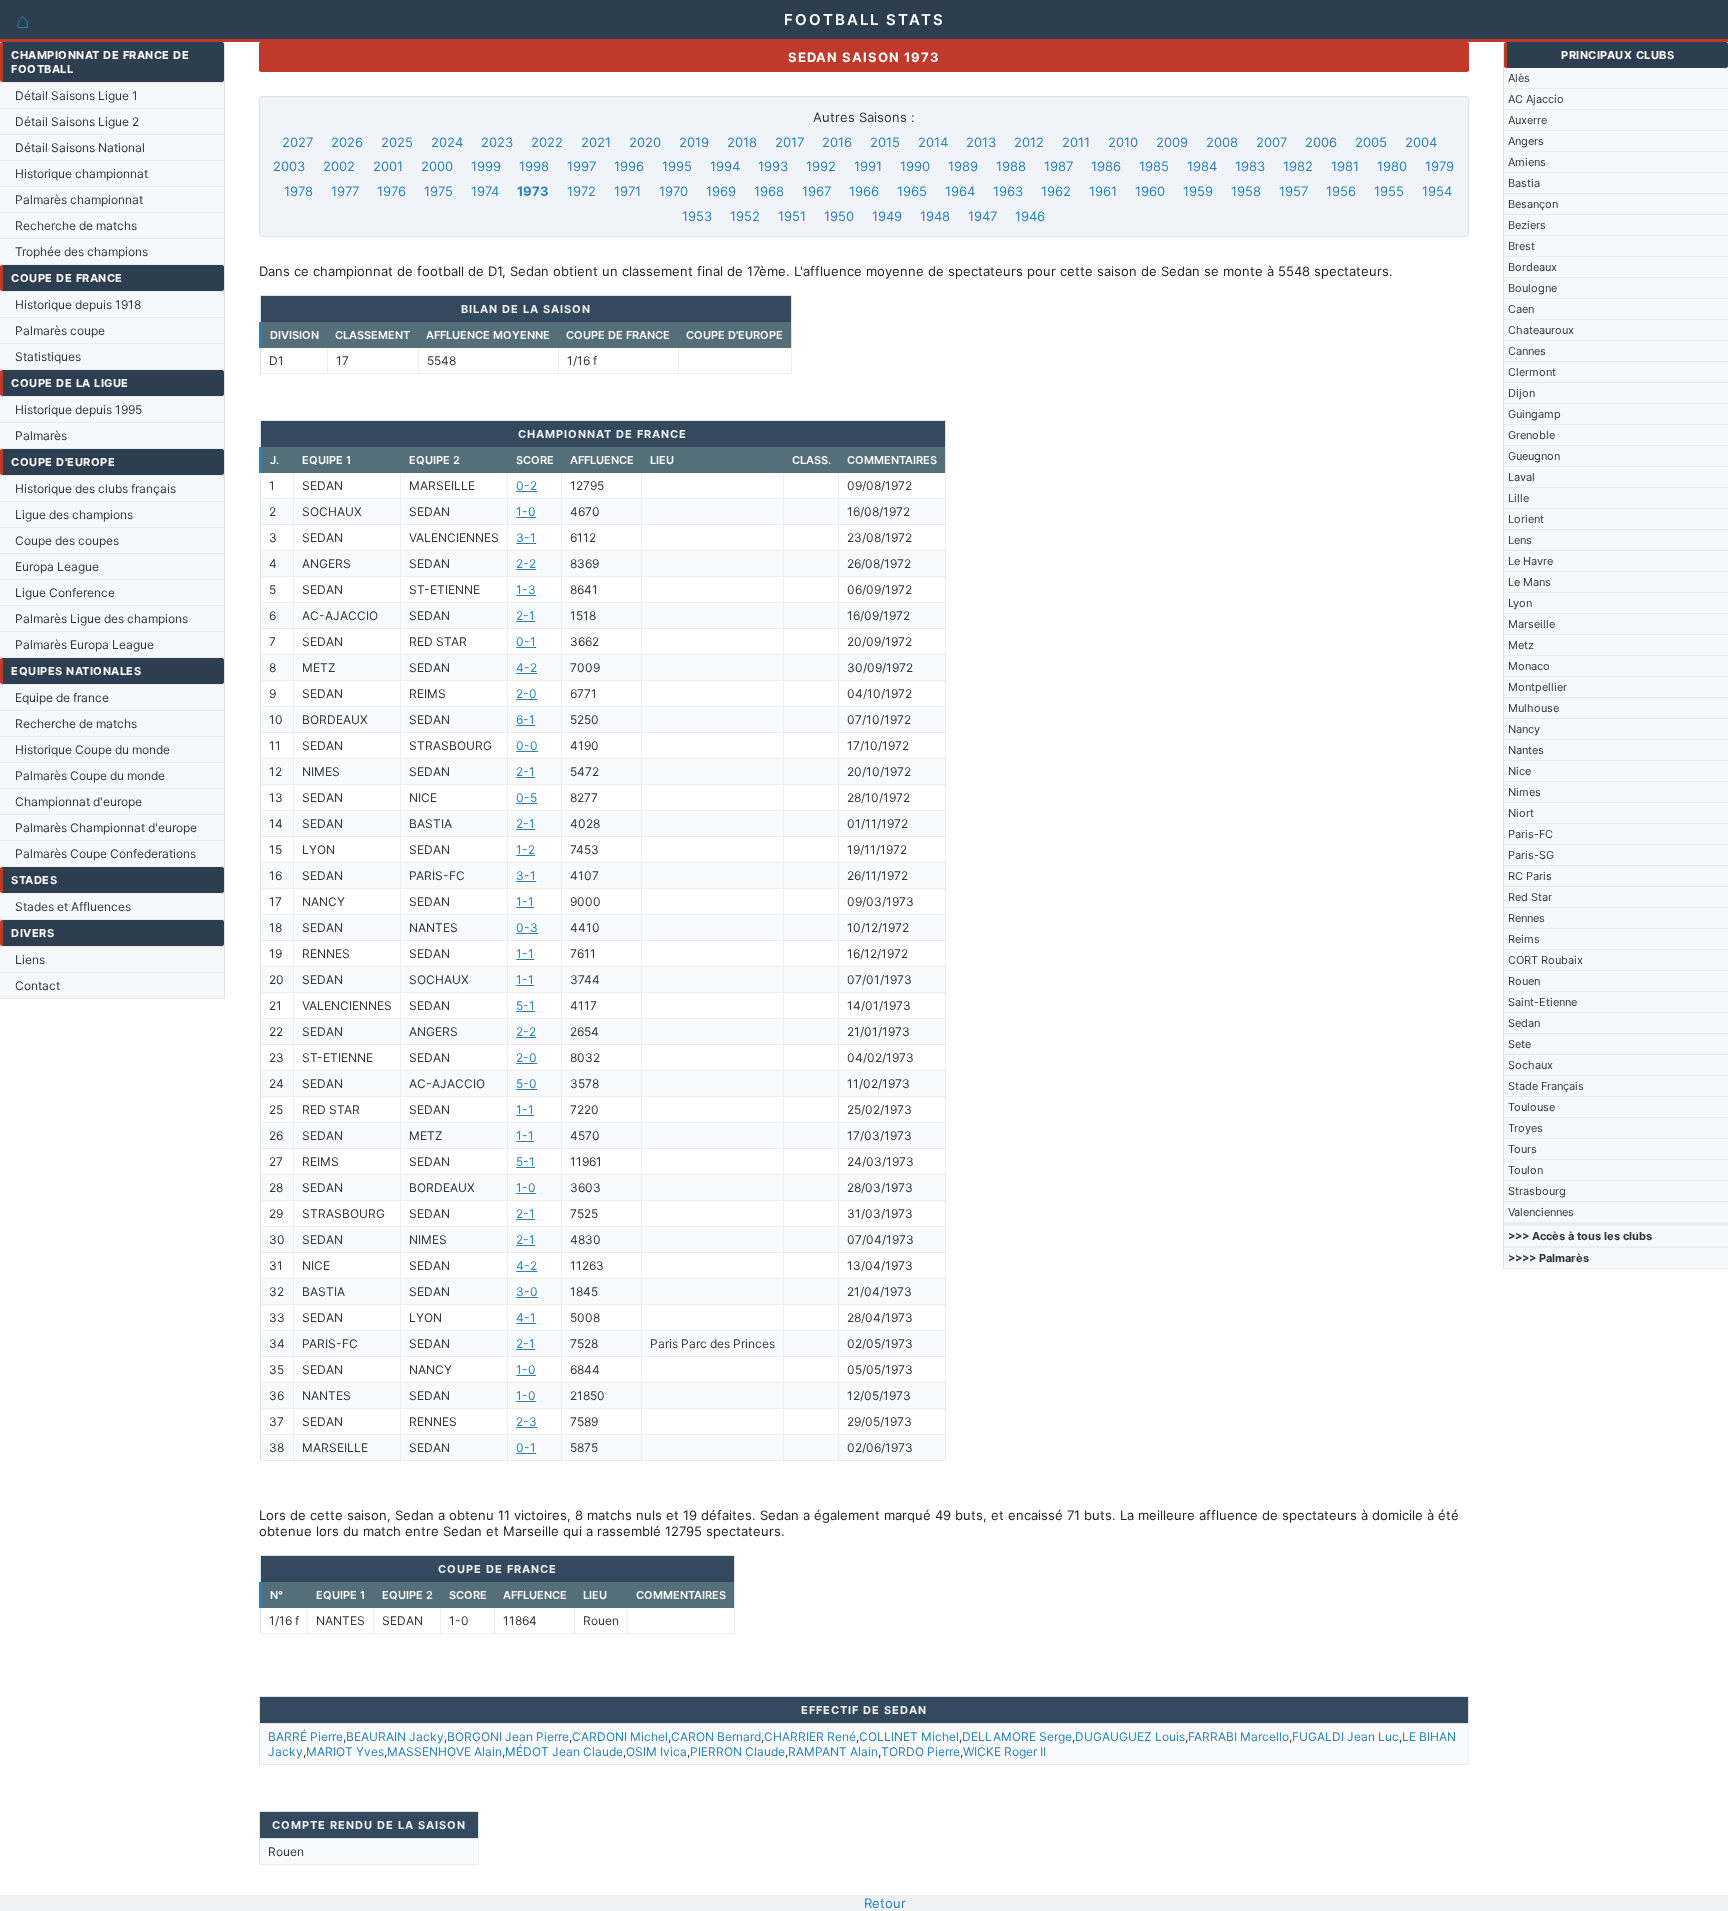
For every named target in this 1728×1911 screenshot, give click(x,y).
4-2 (526, 667)
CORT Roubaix (1545, 960)
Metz (1521, 645)
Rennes (1526, 918)
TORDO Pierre (920, 1751)
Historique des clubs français (95, 488)
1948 (935, 216)
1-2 (525, 849)
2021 (596, 142)
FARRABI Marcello (1238, 1736)
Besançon (1533, 204)
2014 (933, 142)
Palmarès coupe (60, 330)
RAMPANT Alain (833, 1751)
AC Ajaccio (1536, 99)
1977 (345, 191)
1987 (1058, 166)
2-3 (526, 1421)
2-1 (525, 615)
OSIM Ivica (656, 1751)
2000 (437, 166)
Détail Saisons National (80, 147)
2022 (547, 142)
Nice (1519, 771)
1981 (1345, 166)
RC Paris (1530, 876)
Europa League (57, 566)
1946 (1030, 216)
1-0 (526, 511)
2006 (1321, 142)
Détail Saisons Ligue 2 (77, 121)
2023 (497, 142)
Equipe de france (62, 697)
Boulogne (1532, 288)
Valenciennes (1541, 1212)
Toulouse (1531, 1107)
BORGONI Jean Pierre (508, 1736)
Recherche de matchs (76, 225)
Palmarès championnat (79, 199)
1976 (391, 191)
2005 (1371, 142)
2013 (981, 142)
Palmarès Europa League (84, 644)
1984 (1202, 166)
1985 (1154, 166)
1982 (1298, 166)
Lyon (1520, 603)
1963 (1008, 191)
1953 (697, 216)
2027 (297, 142)
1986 (1106, 166)
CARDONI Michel (620, 1736)
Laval (1521, 477)
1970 (673, 191)
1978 (298, 191)
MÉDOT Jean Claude (564, 1751)
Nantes (1526, 750)
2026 (347, 142)
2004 (1421, 142)
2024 (447, 142)
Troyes (1525, 1128)
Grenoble (1531, 435)
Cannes (1527, 351)
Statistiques (48, 356)
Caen (1521, 309)
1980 (1392, 166)
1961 (1103, 191)
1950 (839, 216)
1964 (960, 191)
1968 (769, 191)
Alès (1519, 78)
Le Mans (1529, 582)
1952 (745, 216)
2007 (1271, 142)
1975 (438, 191)
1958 (1246, 191)
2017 (789, 142)
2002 (339, 166)
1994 (725, 166)
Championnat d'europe (78, 801)
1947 (982, 216)
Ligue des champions (74, 514)
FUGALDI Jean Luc (1345, 1736)
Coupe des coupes (67, 540)
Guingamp (1534, 414)
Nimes (1524, 792)
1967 (816, 191)
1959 (1198, 191)
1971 (627, 191)
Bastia (1524, 183)
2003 (289, 166)
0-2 (526, 485)
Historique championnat (81, 173)
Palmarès (41, 435)
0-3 (527, 927)
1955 (1389, 191)
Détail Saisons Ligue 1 (76, 95)
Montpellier (1537, 687)
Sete (1519, 1044)
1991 (868, 166)
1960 (1150, 191)
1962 (1056, 191)
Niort (1521, 813)
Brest (1521, 246)
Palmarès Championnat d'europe (106, 827)
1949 (887, 216)
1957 (1293, 191)
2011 (1076, 142)
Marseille (1531, 624)
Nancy (1524, 729)
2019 (694, 142)
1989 (963, 166)
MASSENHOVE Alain (444, 1751)
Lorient (1526, 519)
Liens (30, 959)
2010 (1123, 142)
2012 (1029, 142)
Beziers (1527, 225)
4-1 (526, 1317)
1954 (1437, 191)
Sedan (1524, 1023)
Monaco (1529, 666)
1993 (773, 166)
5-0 (526, 1083)
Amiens (1527, 162)
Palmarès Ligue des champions (101, 618)
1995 (677, 166)
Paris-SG (1531, 855)
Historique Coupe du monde (92, 749)
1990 (915, 166)
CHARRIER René (810, 1736)
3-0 (527, 1291)
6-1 (525, 719)
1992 (821, 166)
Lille (1518, 498)
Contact (37, 985)
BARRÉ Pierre (305, 1736)
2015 (885, 142)
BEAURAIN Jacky (395, 1736)
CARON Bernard (716, 1736)
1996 (629, 166)
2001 (388, 166)
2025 (397, 142)
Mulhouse (1533, 708)
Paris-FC (1530, 834)
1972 (581, 191)
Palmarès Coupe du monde (90, 775)
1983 (1250, 166)
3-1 (526, 537)
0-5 (526, 797)
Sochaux (1530, 1065)
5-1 (525, 1005)
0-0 (527, 745)
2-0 (526, 693)
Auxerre (1527, 120)
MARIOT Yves (345, 1751)
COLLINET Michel (909, 1736)
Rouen (1524, 981)
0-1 (526, 641)
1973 (533, 191)
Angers (1526, 141)
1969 (721, 191)
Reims (1524, 939)
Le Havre (1530, 561)
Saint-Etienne (1542, 1002)
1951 (792, 216)
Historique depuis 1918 (78, 304)
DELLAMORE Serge (1017, 1736)
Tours (1522, 1149)
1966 (864, 191)
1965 (912, 191)
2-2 (526, 563)
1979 (1439, 166)
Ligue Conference (65, 592)
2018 (742, 142)
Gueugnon (1534, 456)
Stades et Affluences (73, 906)
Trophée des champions (81, 251)
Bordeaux (1532, 267)
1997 (581, 166)
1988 (1011, 166)
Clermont (1532, 372)
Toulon (1525, 1170)
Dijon (1521, 393)
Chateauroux (1541, 330)
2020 (645, 142)
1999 (486, 166)
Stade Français (1546, 1086)
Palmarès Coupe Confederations (105, 853)
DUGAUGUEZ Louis (1130, 1736)
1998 (534, 166)
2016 (837, 142)
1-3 (526, 589)
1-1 (525, 901)
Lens (1520, 540)
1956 (1341, 191)
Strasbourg (1537, 1191)
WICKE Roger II (1004, 1751)
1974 (485, 191)
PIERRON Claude (737, 1751)
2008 (1222, 142)
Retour (885, 1903)
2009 (1172, 142)
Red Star (1530, 897)
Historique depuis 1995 (78, 409)
